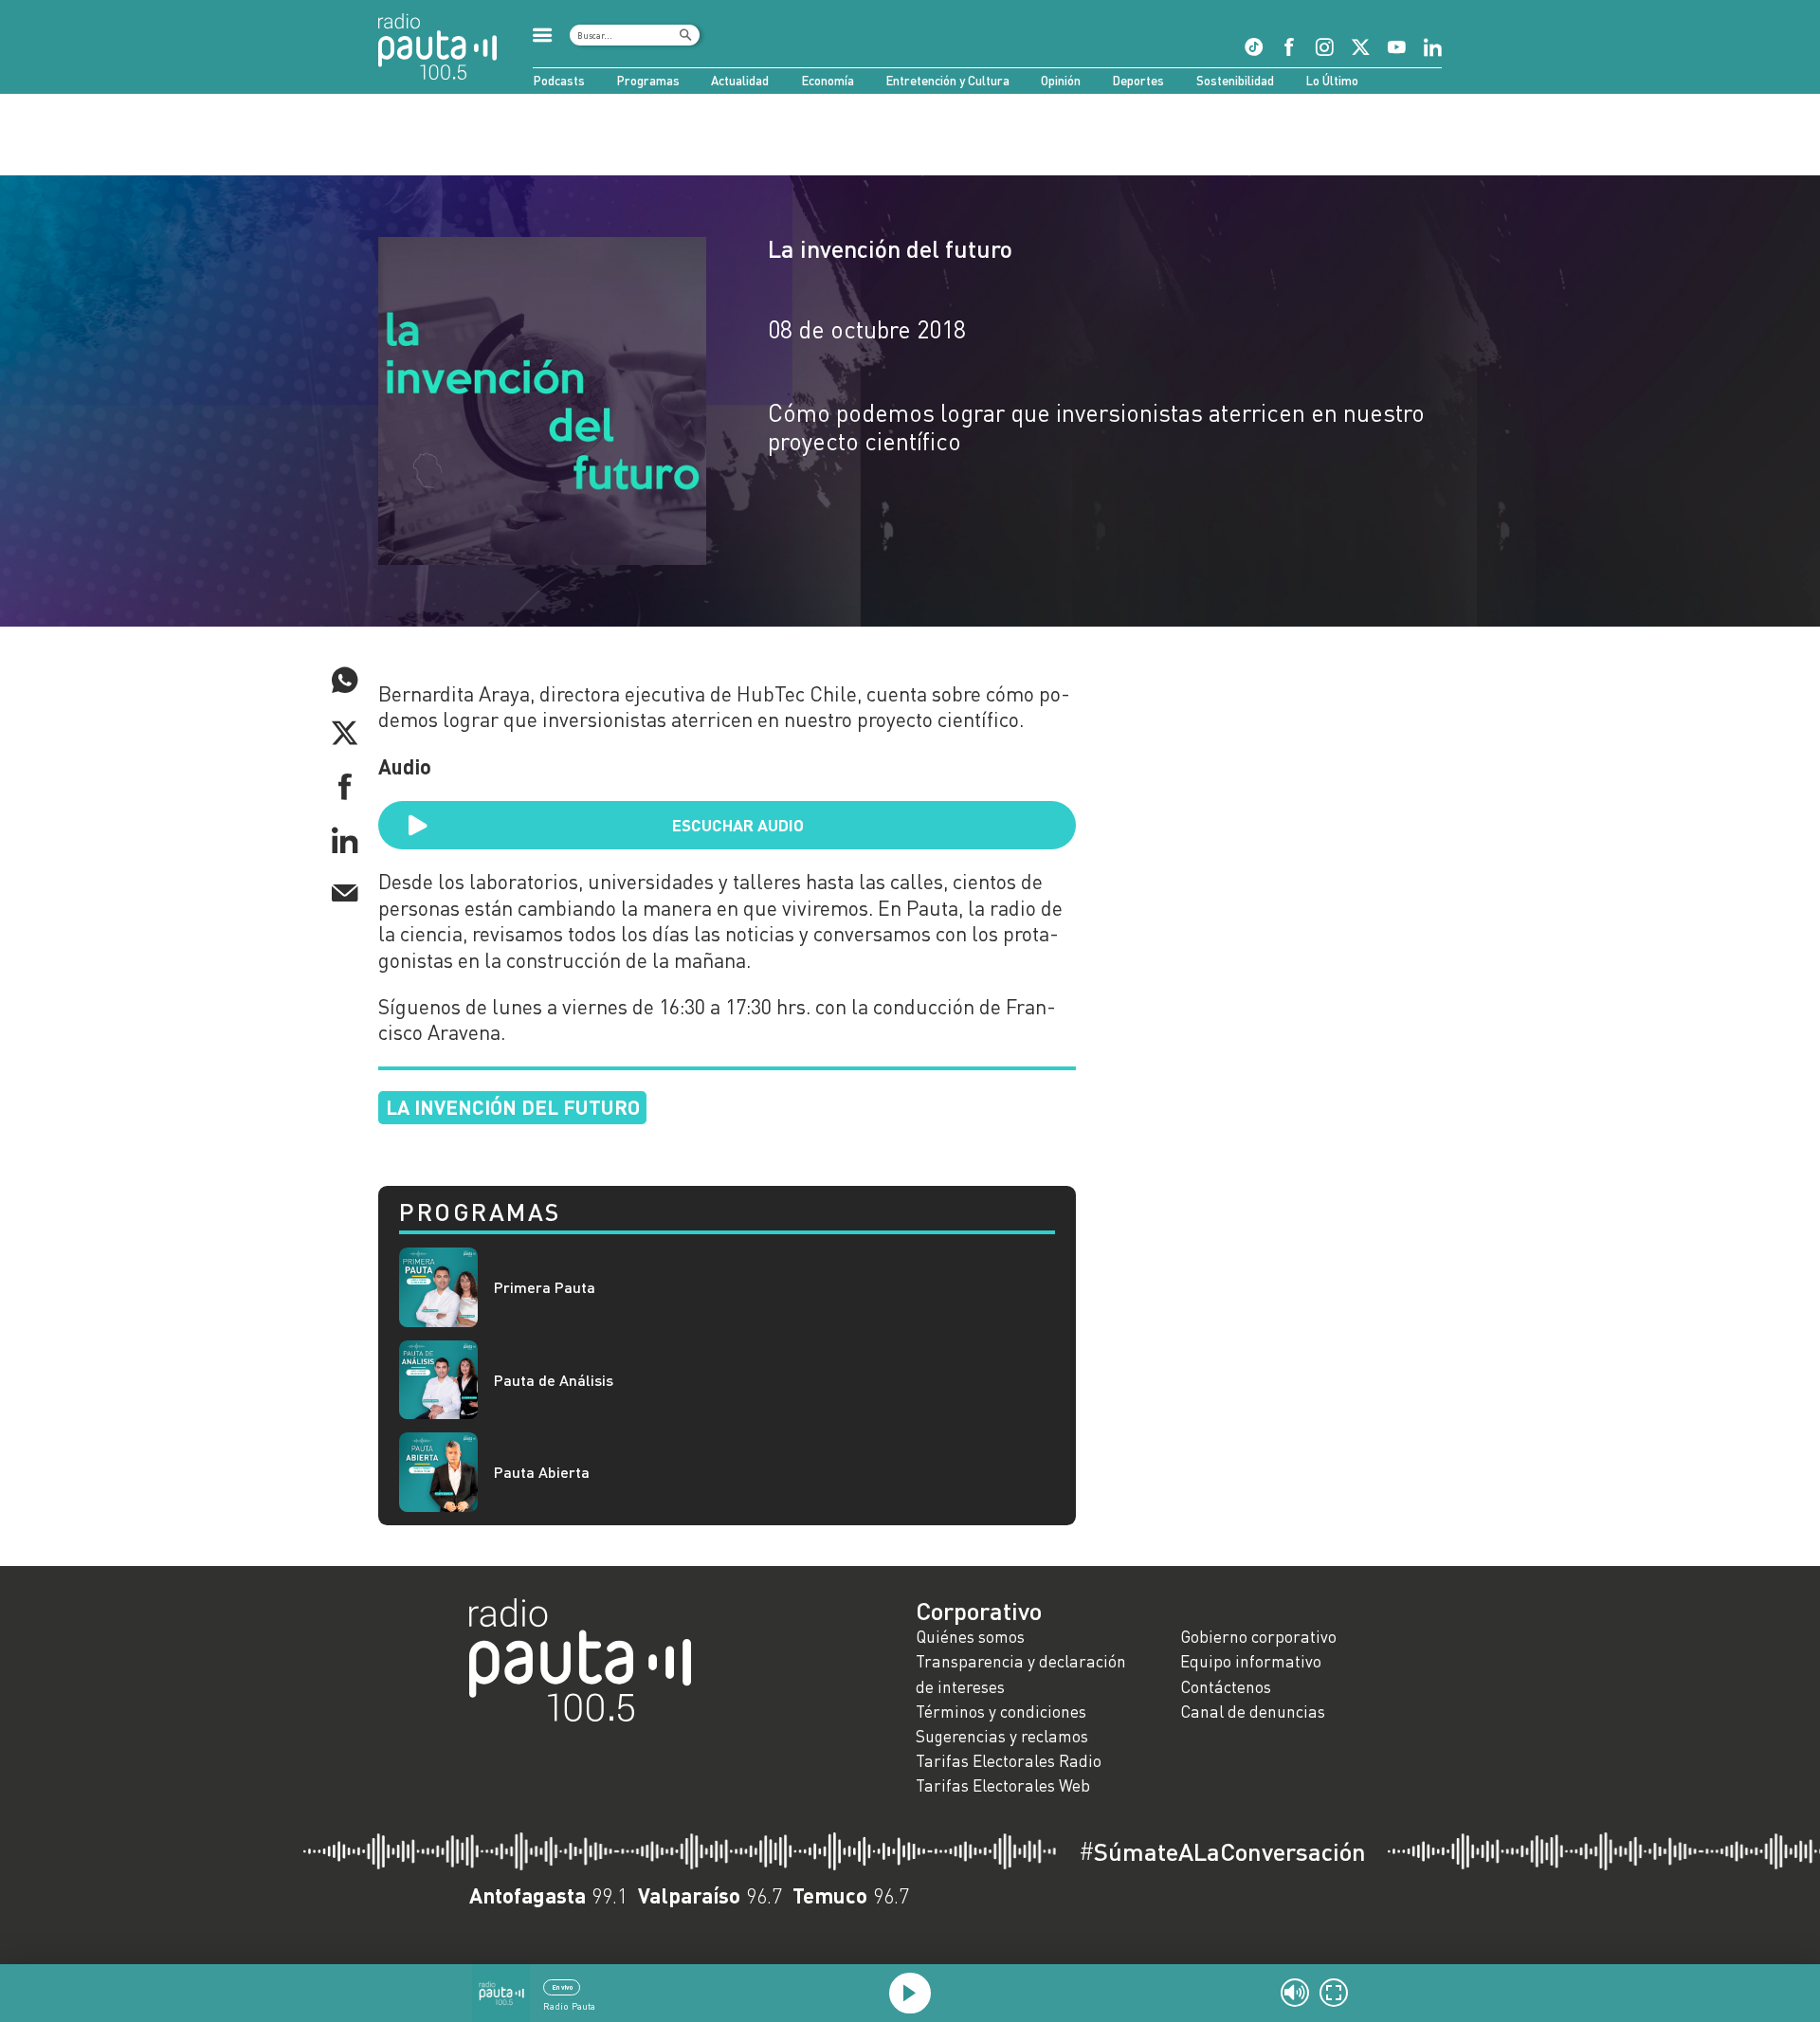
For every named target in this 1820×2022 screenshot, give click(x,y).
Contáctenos (1226, 1687)
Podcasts (559, 81)
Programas (648, 81)
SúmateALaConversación (1222, 1851)
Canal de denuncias (1253, 1712)
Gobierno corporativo (1258, 1637)
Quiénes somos (970, 1637)
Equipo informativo (1251, 1661)
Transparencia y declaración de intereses (1021, 1674)
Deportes (1138, 81)
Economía (828, 81)
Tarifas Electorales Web (1003, 1785)
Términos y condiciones (1001, 1712)
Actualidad (740, 81)
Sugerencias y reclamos (1002, 1736)
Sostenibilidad (1235, 81)
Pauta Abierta (542, 1472)
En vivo (562, 1987)
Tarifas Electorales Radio (1009, 1761)
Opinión (1061, 81)
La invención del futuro (890, 248)
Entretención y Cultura (947, 81)
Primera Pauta (545, 1287)
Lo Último (1332, 81)
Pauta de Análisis (554, 1380)
